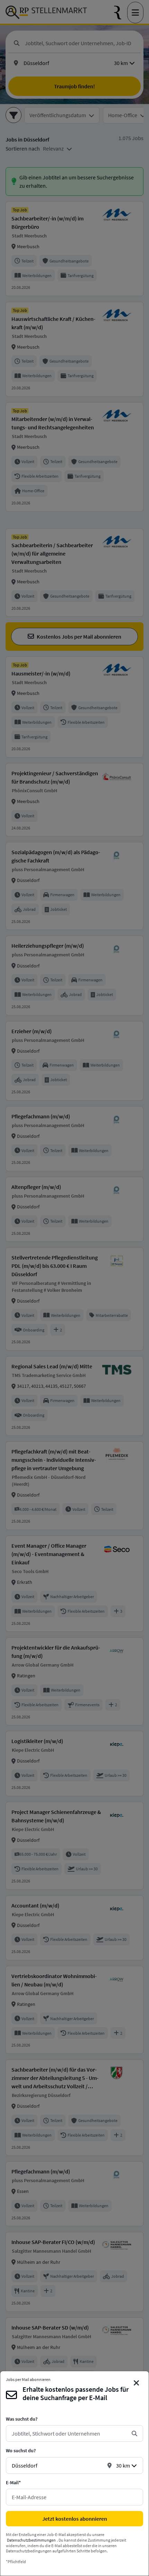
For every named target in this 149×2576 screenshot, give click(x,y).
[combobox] (69, 2433)
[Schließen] (137, 2383)
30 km (123, 2465)
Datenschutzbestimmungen (31, 2540)
